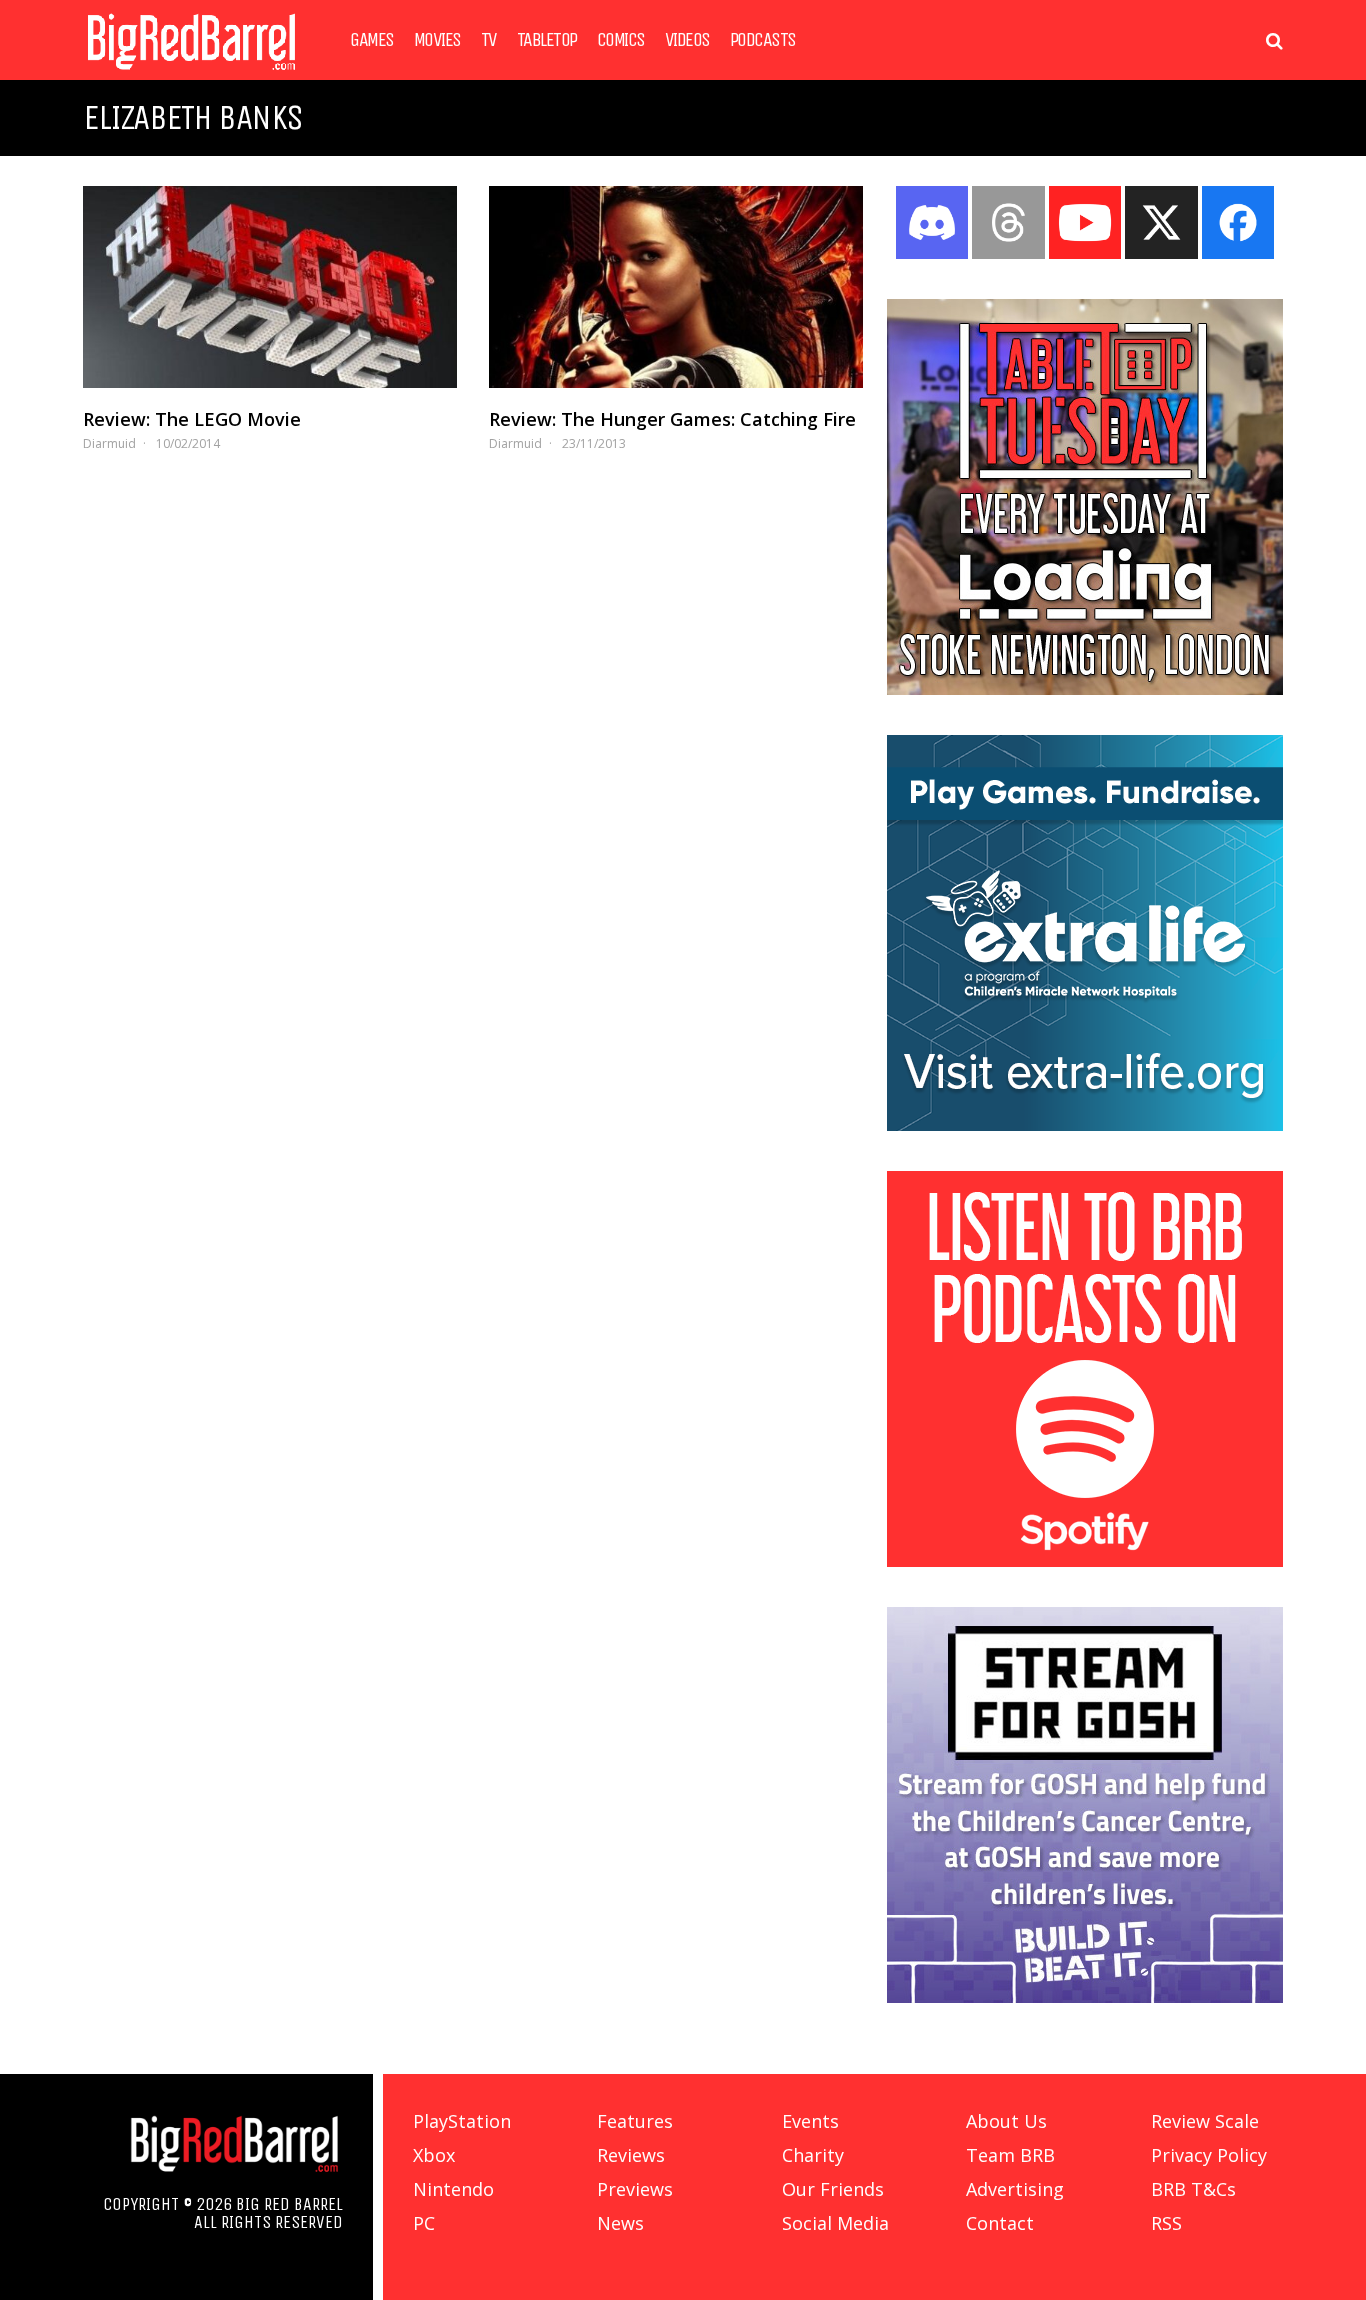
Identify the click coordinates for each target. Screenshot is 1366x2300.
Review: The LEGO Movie (192, 419)
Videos (687, 40)
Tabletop (547, 40)
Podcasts (763, 40)
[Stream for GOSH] (1085, 1997)
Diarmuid (109, 443)
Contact (1000, 2223)
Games (372, 40)
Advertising (1015, 2189)
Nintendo (453, 2189)
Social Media (835, 2223)
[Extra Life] (1085, 1125)
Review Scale (1205, 2121)
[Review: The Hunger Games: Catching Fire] (676, 287)
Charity (813, 2155)
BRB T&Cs (1193, 2189)
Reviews (631, 2155)
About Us (1006, 2121)
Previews (635, 2189)
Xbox (434, 2155)
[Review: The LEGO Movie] (270, 287)
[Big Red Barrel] (191, 74)
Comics (621, 40)
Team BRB (1010, 2155)
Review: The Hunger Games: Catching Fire (672, 419)
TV (489, 40)
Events (810, 2121)
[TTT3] (1085, 689)
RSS (1166, 2223)
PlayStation (462, 2121)
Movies (437, 40)
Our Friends (833, 2189)
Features (635, 2121)
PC (424, 2223)
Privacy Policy (1209, 2155)
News (620, 2223)
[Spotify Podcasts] (1085, 1561)
